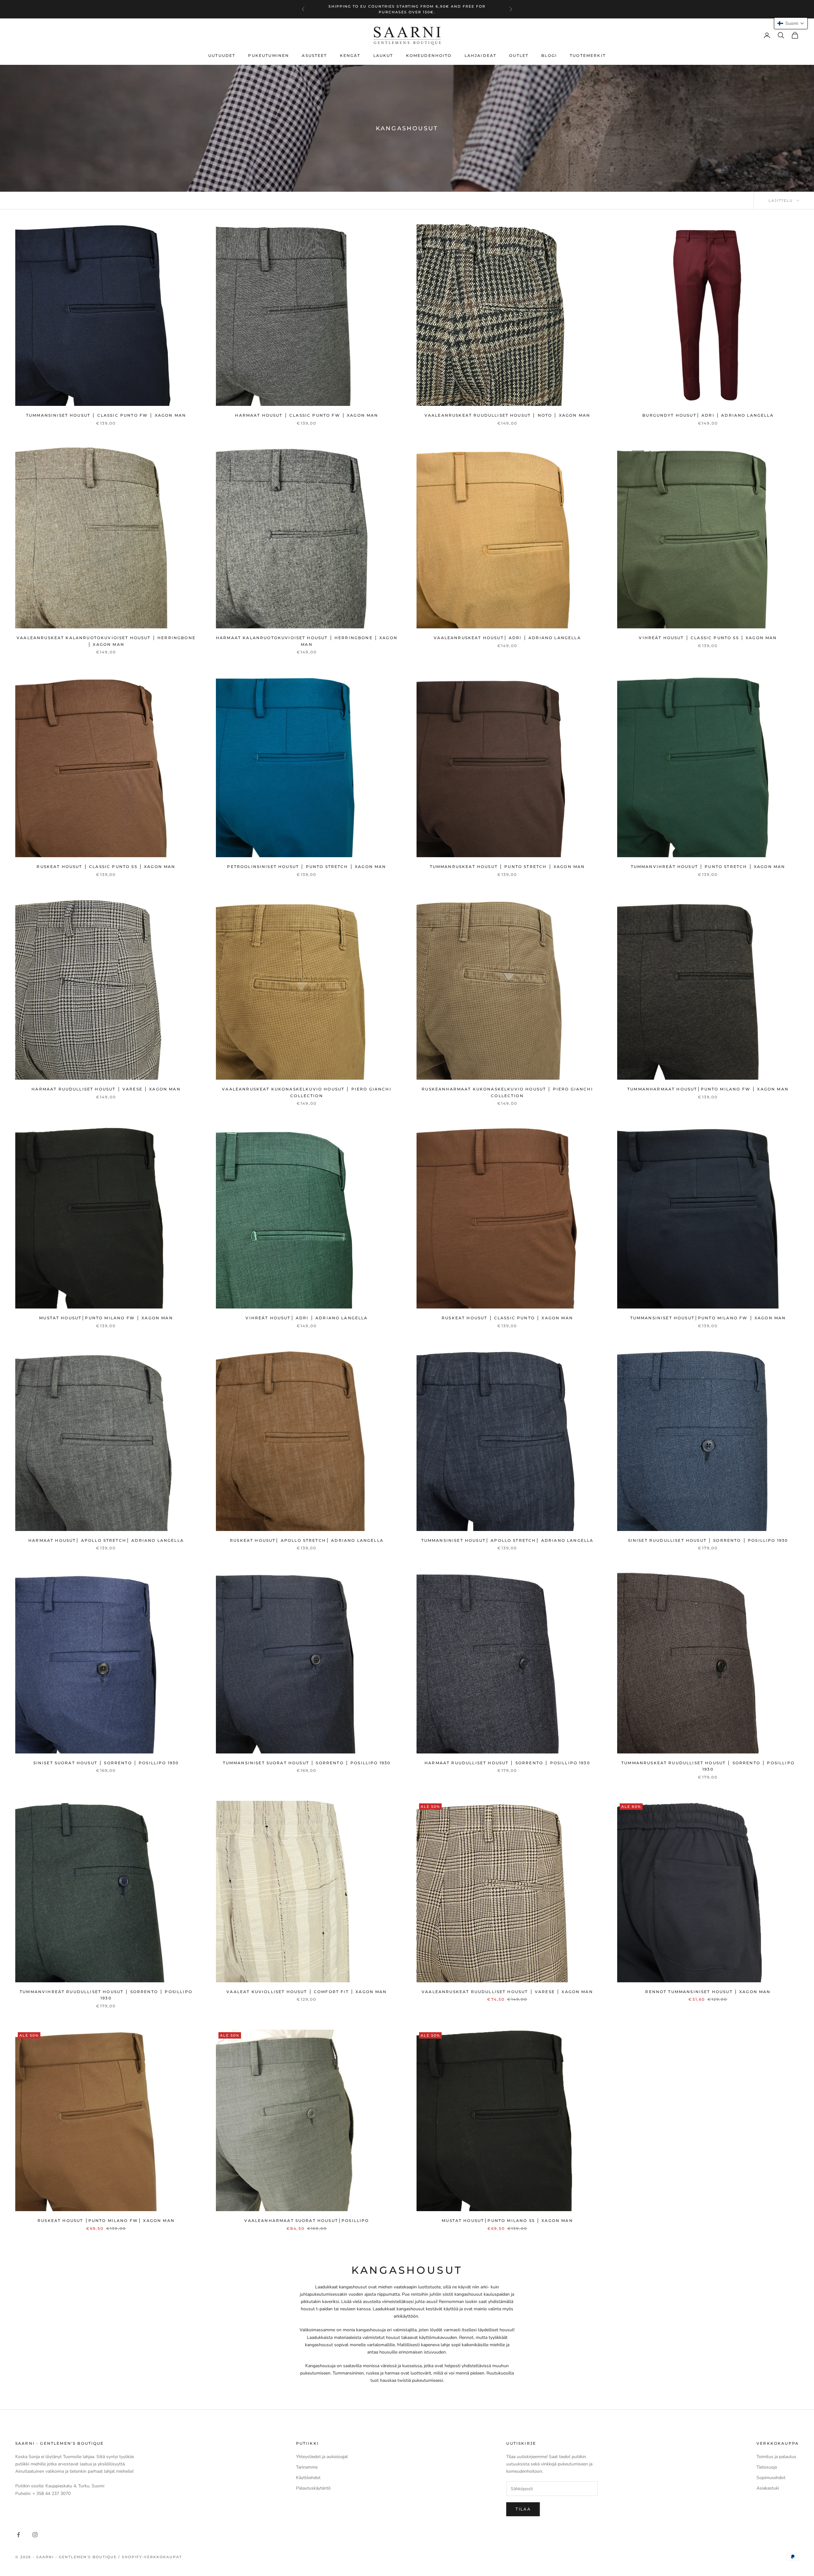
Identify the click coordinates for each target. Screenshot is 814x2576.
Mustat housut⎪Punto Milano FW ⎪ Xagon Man (106, 1318)
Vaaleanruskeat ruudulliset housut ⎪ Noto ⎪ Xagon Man (507, 415)
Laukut (383, 55)
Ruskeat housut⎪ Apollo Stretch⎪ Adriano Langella (307, 1540)
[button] (791, 23)
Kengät (350, 55)
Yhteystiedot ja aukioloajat (322, 2457)
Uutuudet (222, 55)
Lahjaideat (481, 55)
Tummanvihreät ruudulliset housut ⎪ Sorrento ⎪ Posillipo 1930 (106, 1995)
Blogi (549, 55)
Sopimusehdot (771, 2478)
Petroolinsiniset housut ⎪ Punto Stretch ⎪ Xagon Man (307, 867)
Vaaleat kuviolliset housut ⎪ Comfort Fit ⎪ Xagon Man (307, 1992)
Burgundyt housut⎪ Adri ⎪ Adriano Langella (708, 415)
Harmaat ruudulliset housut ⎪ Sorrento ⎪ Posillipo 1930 (507, 1763)
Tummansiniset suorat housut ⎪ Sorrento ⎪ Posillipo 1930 (307, 1763)
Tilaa (523, 2509)
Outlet (519, 55)
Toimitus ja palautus (776, 2457)
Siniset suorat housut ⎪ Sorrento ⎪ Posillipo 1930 (106, 1763)
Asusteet (314, 55)
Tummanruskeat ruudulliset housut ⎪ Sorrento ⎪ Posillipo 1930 (708, 1766)
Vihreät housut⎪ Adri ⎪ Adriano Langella (307, 1318)
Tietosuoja (767, 2467)
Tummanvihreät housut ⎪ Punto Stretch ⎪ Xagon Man (708, 867)
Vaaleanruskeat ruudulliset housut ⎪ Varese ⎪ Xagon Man (507, 1992)
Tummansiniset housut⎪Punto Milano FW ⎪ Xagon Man (708, 1318)
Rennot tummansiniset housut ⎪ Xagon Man (708, 1992)
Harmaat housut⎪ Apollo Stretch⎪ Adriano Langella (106, 1540)
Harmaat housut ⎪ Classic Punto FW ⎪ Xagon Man (307, 415)
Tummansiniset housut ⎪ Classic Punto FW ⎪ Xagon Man (106, 415)
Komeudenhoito (429, 55)
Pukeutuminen (269, 55)
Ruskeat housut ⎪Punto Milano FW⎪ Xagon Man (106, 2221)
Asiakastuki (768, 2488)
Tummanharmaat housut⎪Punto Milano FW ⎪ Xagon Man (708, 1089)
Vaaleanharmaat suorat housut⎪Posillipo (307, 2221)
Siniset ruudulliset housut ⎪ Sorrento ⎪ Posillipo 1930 (708, 1540)
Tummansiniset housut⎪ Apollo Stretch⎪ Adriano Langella (507, 1540)
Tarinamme (307, 2467)
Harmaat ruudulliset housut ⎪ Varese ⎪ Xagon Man (106, 1089)
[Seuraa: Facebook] (18, 2535)
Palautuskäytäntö (313, 2488)
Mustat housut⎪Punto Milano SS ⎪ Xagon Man (507, 2221)
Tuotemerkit (588, 55)
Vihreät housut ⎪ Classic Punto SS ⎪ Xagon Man (708, 638)
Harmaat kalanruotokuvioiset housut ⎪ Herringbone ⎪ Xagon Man (307, 641)
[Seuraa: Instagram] (35, 2535)
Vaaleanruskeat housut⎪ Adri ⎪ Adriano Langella (507, 638)
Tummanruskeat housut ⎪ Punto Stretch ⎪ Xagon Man (507, 867)
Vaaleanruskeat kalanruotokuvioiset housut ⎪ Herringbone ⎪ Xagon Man (106, 641)
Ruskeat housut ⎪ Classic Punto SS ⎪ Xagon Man (106, 867)
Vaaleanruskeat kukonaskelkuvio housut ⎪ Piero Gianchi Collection (307, 1092)
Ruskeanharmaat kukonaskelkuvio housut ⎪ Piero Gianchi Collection (507, 1092)
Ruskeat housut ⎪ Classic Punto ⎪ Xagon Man (507, 1318)
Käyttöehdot (308, 2478)
